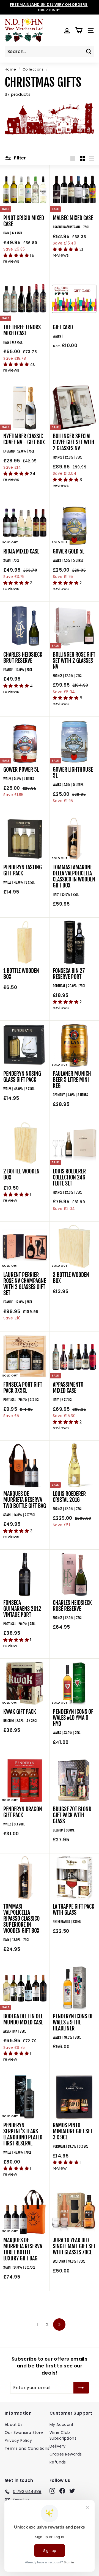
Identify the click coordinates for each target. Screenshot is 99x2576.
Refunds (58, 2462)
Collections (33, 69)
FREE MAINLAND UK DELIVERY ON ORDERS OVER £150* (49, 7)
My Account (62, 2425)
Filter (20, 158)
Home (10, 69)
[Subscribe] (81, 2388)
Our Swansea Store (24, 2432)
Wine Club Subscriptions (63, 2435)
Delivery (57, 2446)
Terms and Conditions (27, 2448)
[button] (17, 255)
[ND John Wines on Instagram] (52, 2491)
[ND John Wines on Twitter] (72, 2491)
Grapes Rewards (66, 2454)
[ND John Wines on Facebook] (62, 2491)
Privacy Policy (18, 2440)
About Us (14, 2425)
